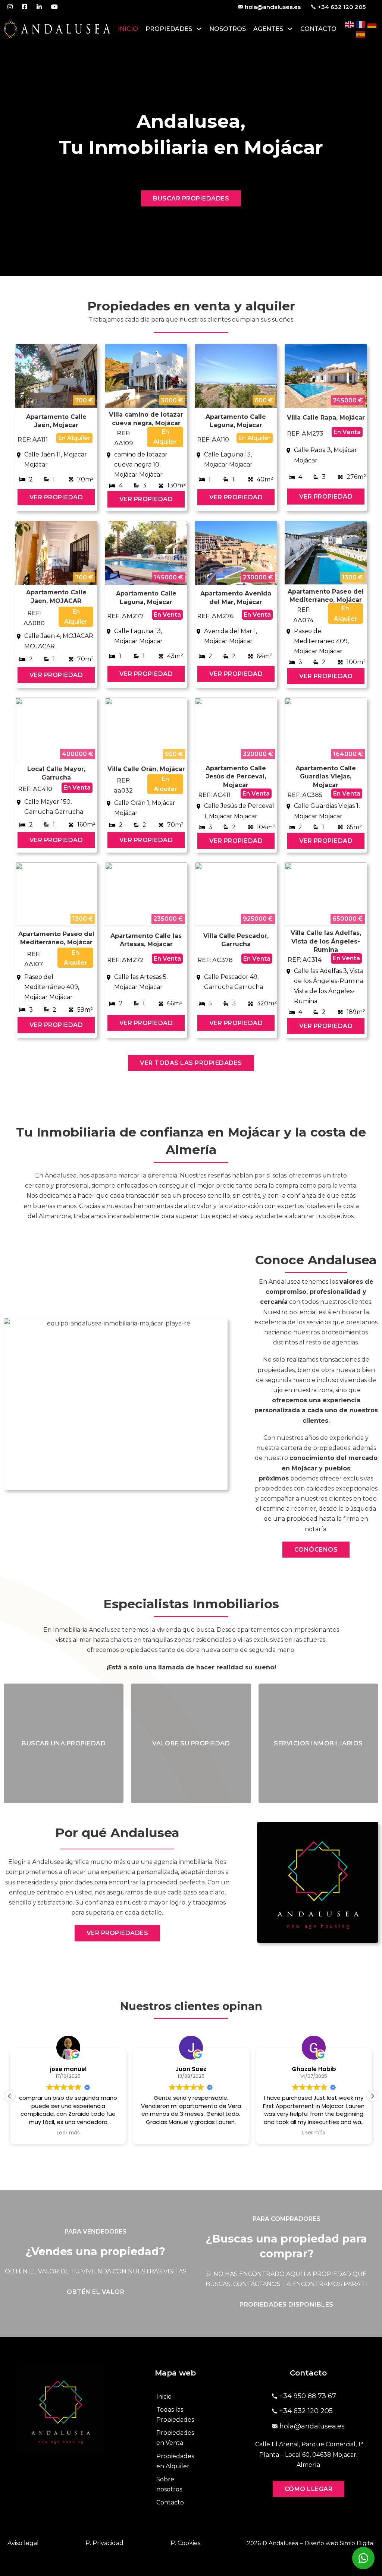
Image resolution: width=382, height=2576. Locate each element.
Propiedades (169, 29)
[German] (372, 24)
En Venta (347, 432)
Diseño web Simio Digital (339, 2543)
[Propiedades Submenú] (199, 29)
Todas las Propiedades (175, 2415)
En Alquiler (74, 438)
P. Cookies (185, 2543)
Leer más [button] (191, 2133)
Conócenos (316, 1550)
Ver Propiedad (56, 497)
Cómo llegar (309, 2489)
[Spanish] (361, 34)
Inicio (128, 29)
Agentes (268, 29)
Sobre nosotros (169, 2484)
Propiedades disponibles (286, 2305)
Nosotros (228, 29)
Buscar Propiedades (191, 198)
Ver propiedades (118, 1933)
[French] (361, 24)
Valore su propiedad (191, 1743)
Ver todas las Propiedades (191, 1063)
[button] (372, 2096)
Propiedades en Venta (175, 2438)
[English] (350, 24)
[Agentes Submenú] (290, 29)
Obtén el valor (95, 2292)
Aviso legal (23, 2543)
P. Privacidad (104, 2543)
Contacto (318, 29)
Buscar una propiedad (64, 1743)
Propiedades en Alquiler (175, 2461)
